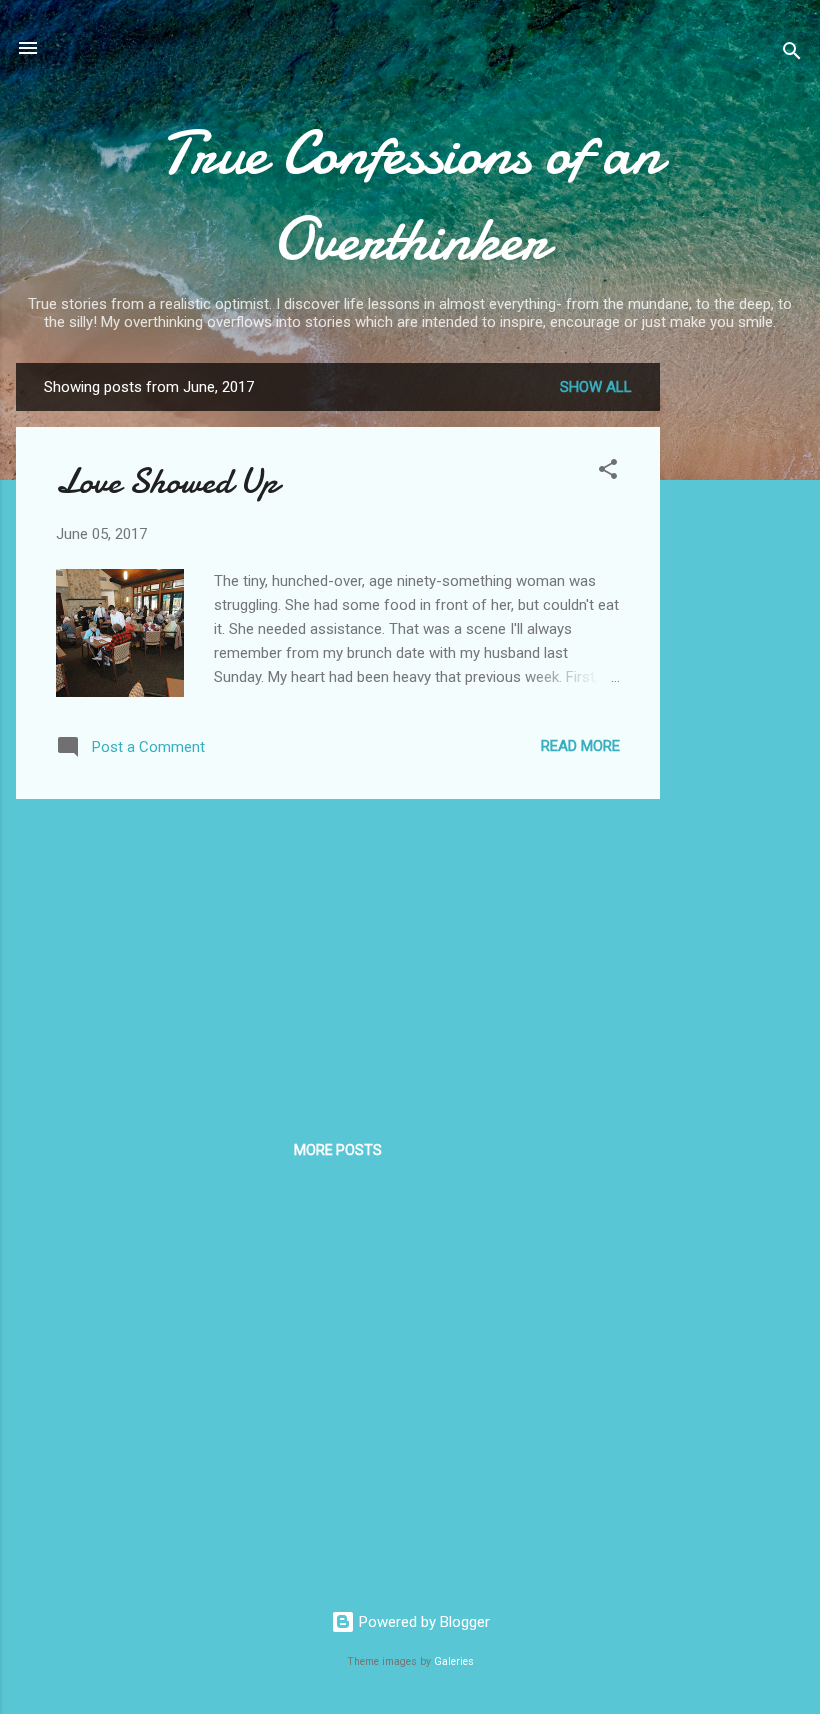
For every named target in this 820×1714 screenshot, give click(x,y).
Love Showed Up (167, 481)
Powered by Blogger (422, 1622)
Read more (580, 746)
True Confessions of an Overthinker (410, 196)
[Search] (792, 54)
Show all (596, 387)
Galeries (454, 1661)
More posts (338, 1150)
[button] (608, 472)
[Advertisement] (740, 663)
